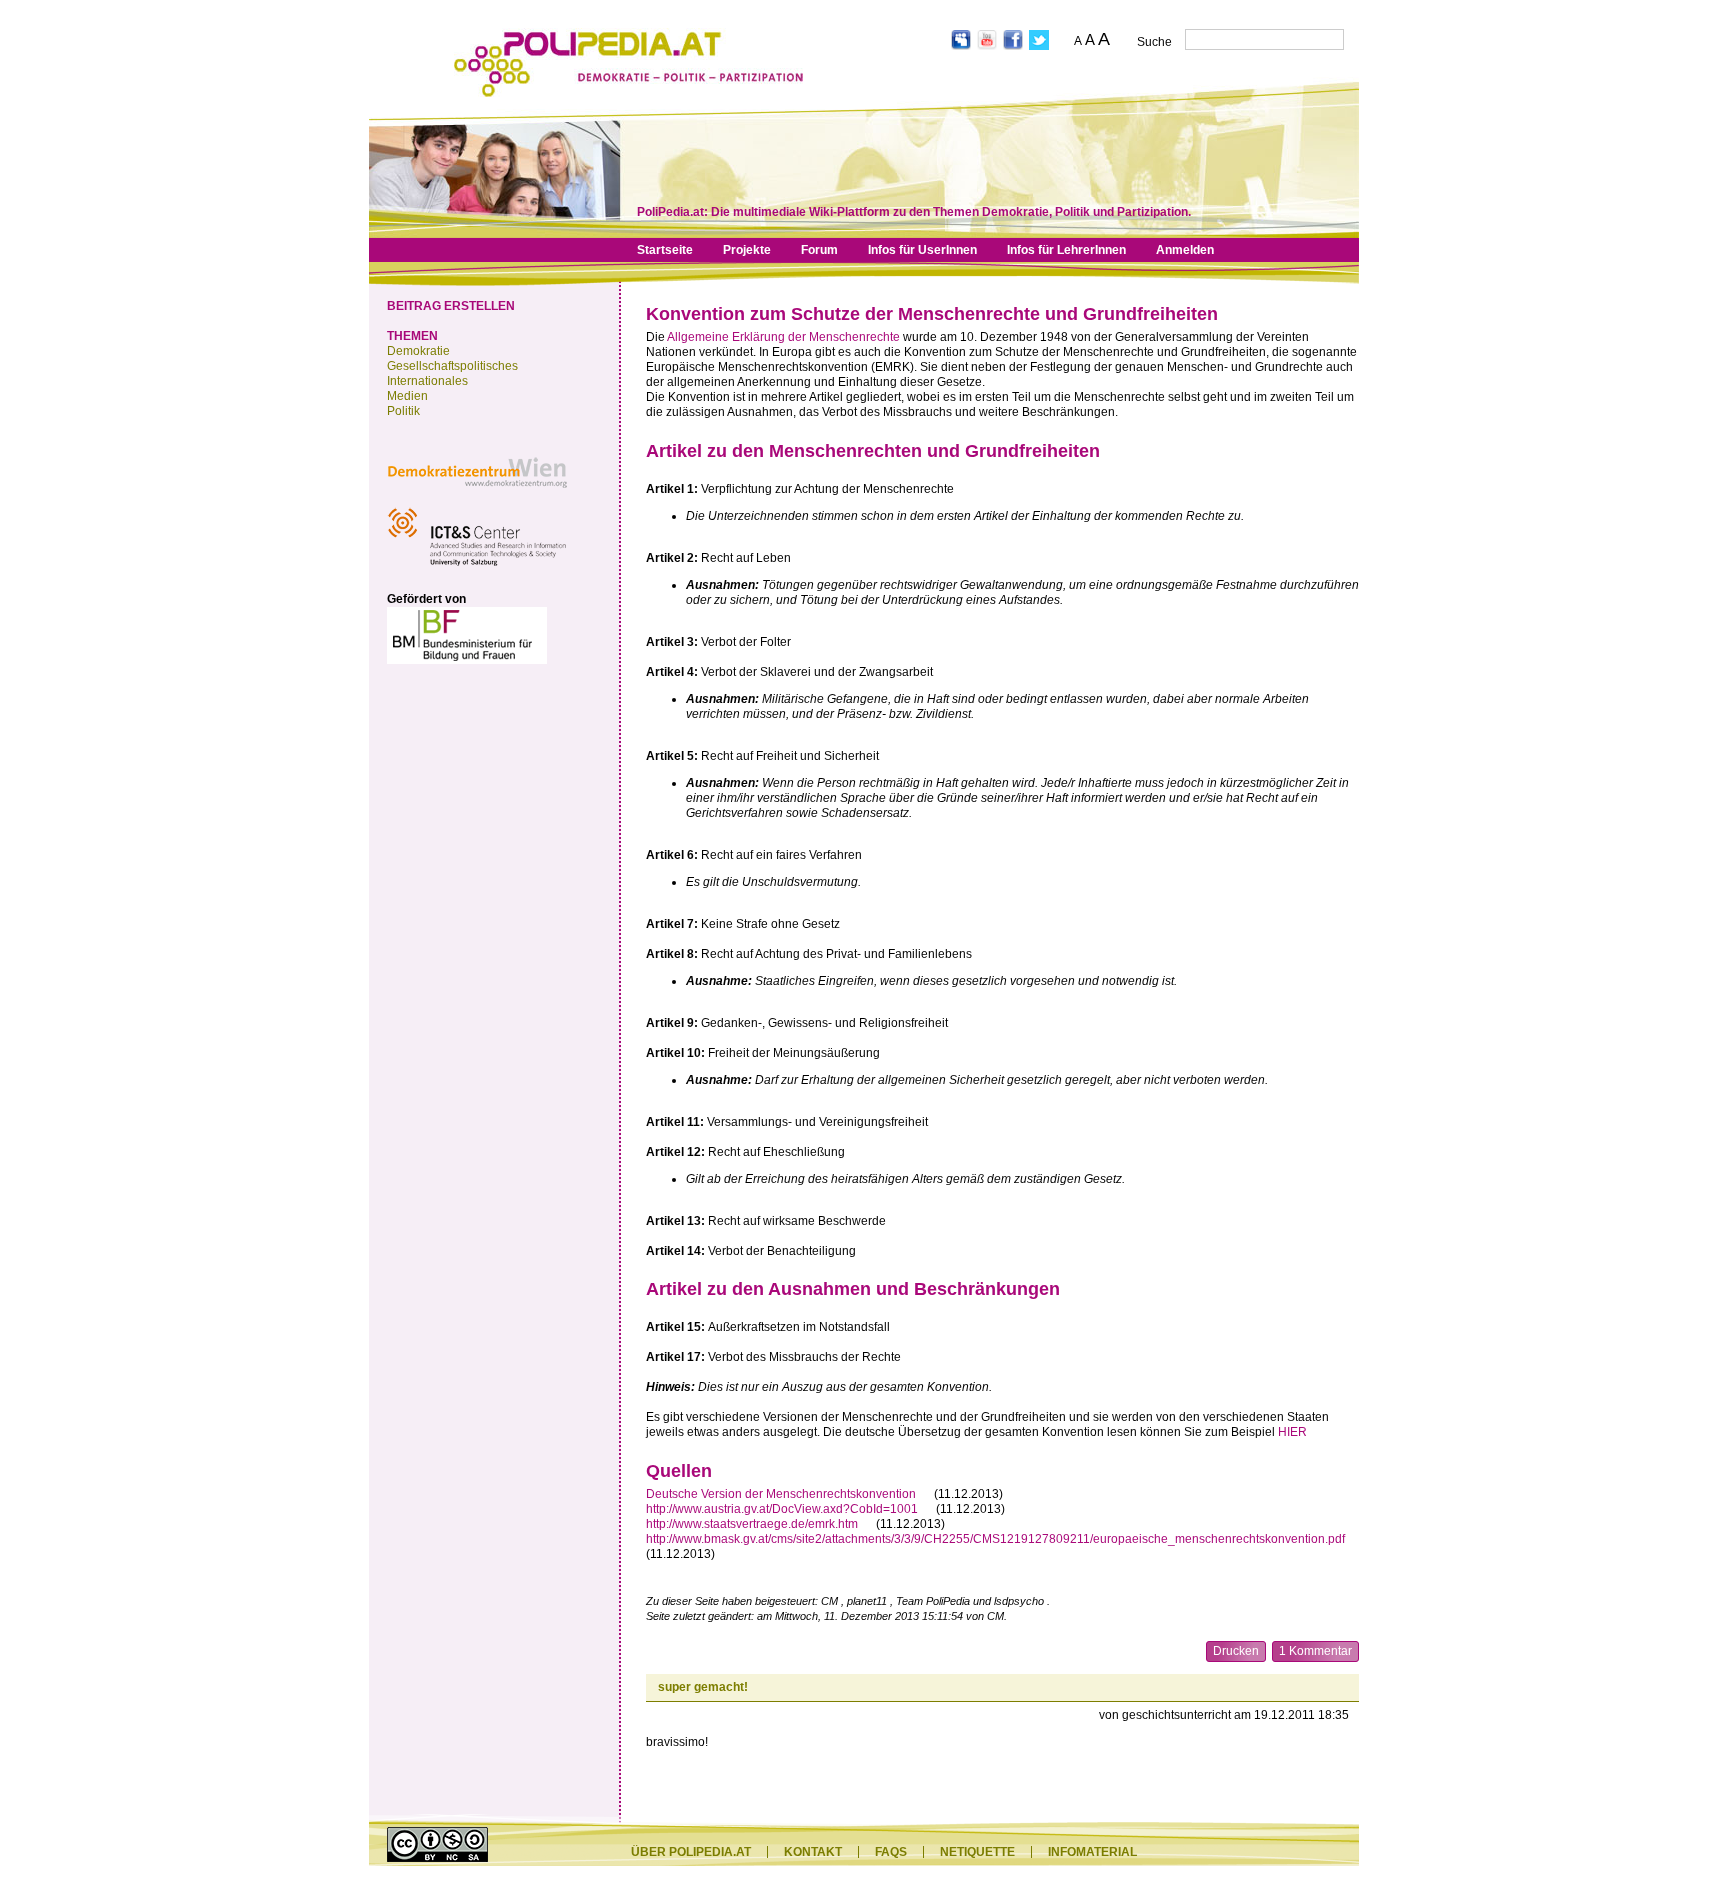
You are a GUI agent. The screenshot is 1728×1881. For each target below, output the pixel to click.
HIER (1292, 1432)
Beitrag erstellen (451, 306)
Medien (407, 396)
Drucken (1236, 1651)
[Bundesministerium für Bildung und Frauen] (467, 660)
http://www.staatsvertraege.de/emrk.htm (752, 1524)
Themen (412, 336)
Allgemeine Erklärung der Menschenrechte (783, 337)
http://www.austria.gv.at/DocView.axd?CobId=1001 (782, 1509)
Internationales (427, 381)
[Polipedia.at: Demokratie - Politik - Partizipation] (628, 93)
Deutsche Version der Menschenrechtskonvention (781, 1494)
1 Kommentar (1315, 1651)
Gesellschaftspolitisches (452, 366)
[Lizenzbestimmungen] (437, 1858)
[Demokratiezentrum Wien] (477, 493)
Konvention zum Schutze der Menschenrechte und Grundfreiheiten (932, 314)
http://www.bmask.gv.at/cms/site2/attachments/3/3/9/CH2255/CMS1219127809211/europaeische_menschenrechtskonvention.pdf (995, 1539)
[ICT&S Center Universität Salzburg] (477, 569)
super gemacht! (703, 1687)
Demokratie (418, 351)
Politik (403, 411)
